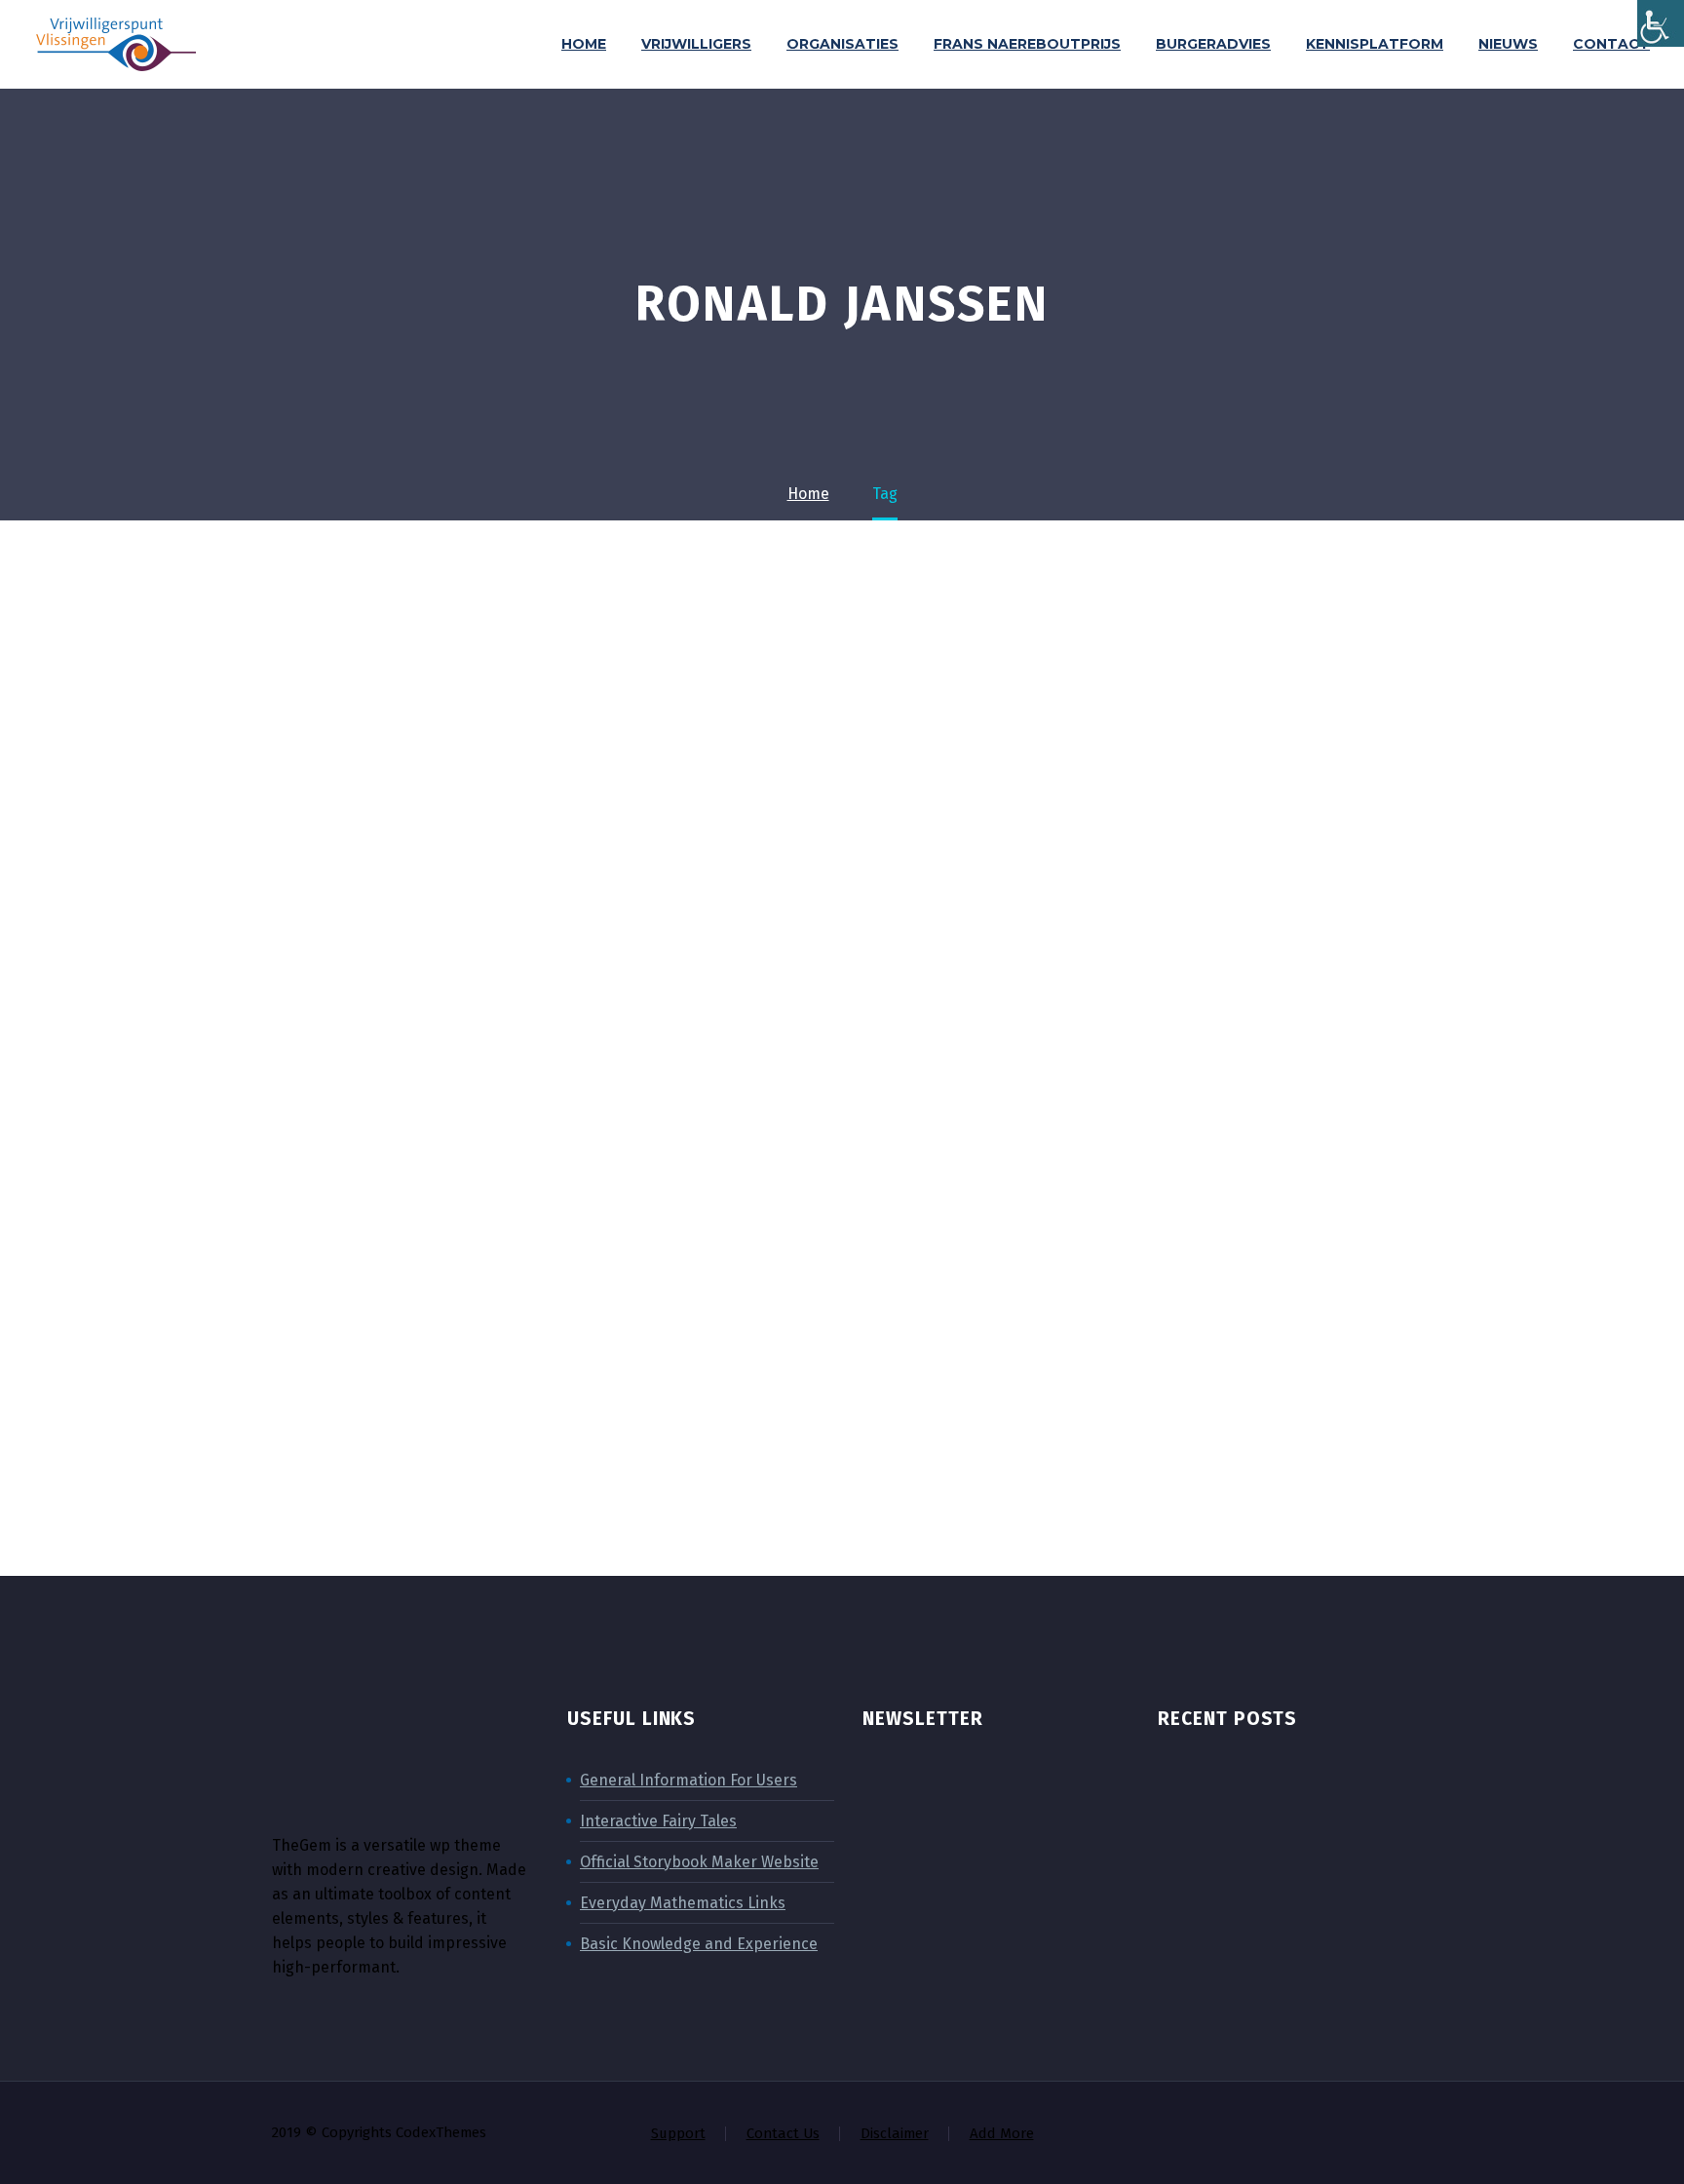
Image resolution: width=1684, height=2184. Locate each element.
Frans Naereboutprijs (1027, 44)
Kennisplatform (1375, 44)
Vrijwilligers (696, 44)
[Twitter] (1305, 2134)
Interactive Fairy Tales (658, 1821)
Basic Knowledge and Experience (699, 1944)
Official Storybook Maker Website (699, 1862)
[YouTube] (1381, 2134)
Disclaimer (895, 2134)
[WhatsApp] (1406, 2134)
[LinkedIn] (1280, 2134)
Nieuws (1508, 44)
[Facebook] (1254, 2134)
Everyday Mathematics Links (683, 1903)
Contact (1611, 44)
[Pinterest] (1356, 2134)
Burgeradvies (1213, 44)
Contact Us (783, 2134)
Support (678, 2134)
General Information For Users (689, 1780)
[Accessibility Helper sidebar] (1661, 23)
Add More (1002, 2134)
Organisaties (842, 44)
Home (584, 44)
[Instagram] (1330, 2134)
